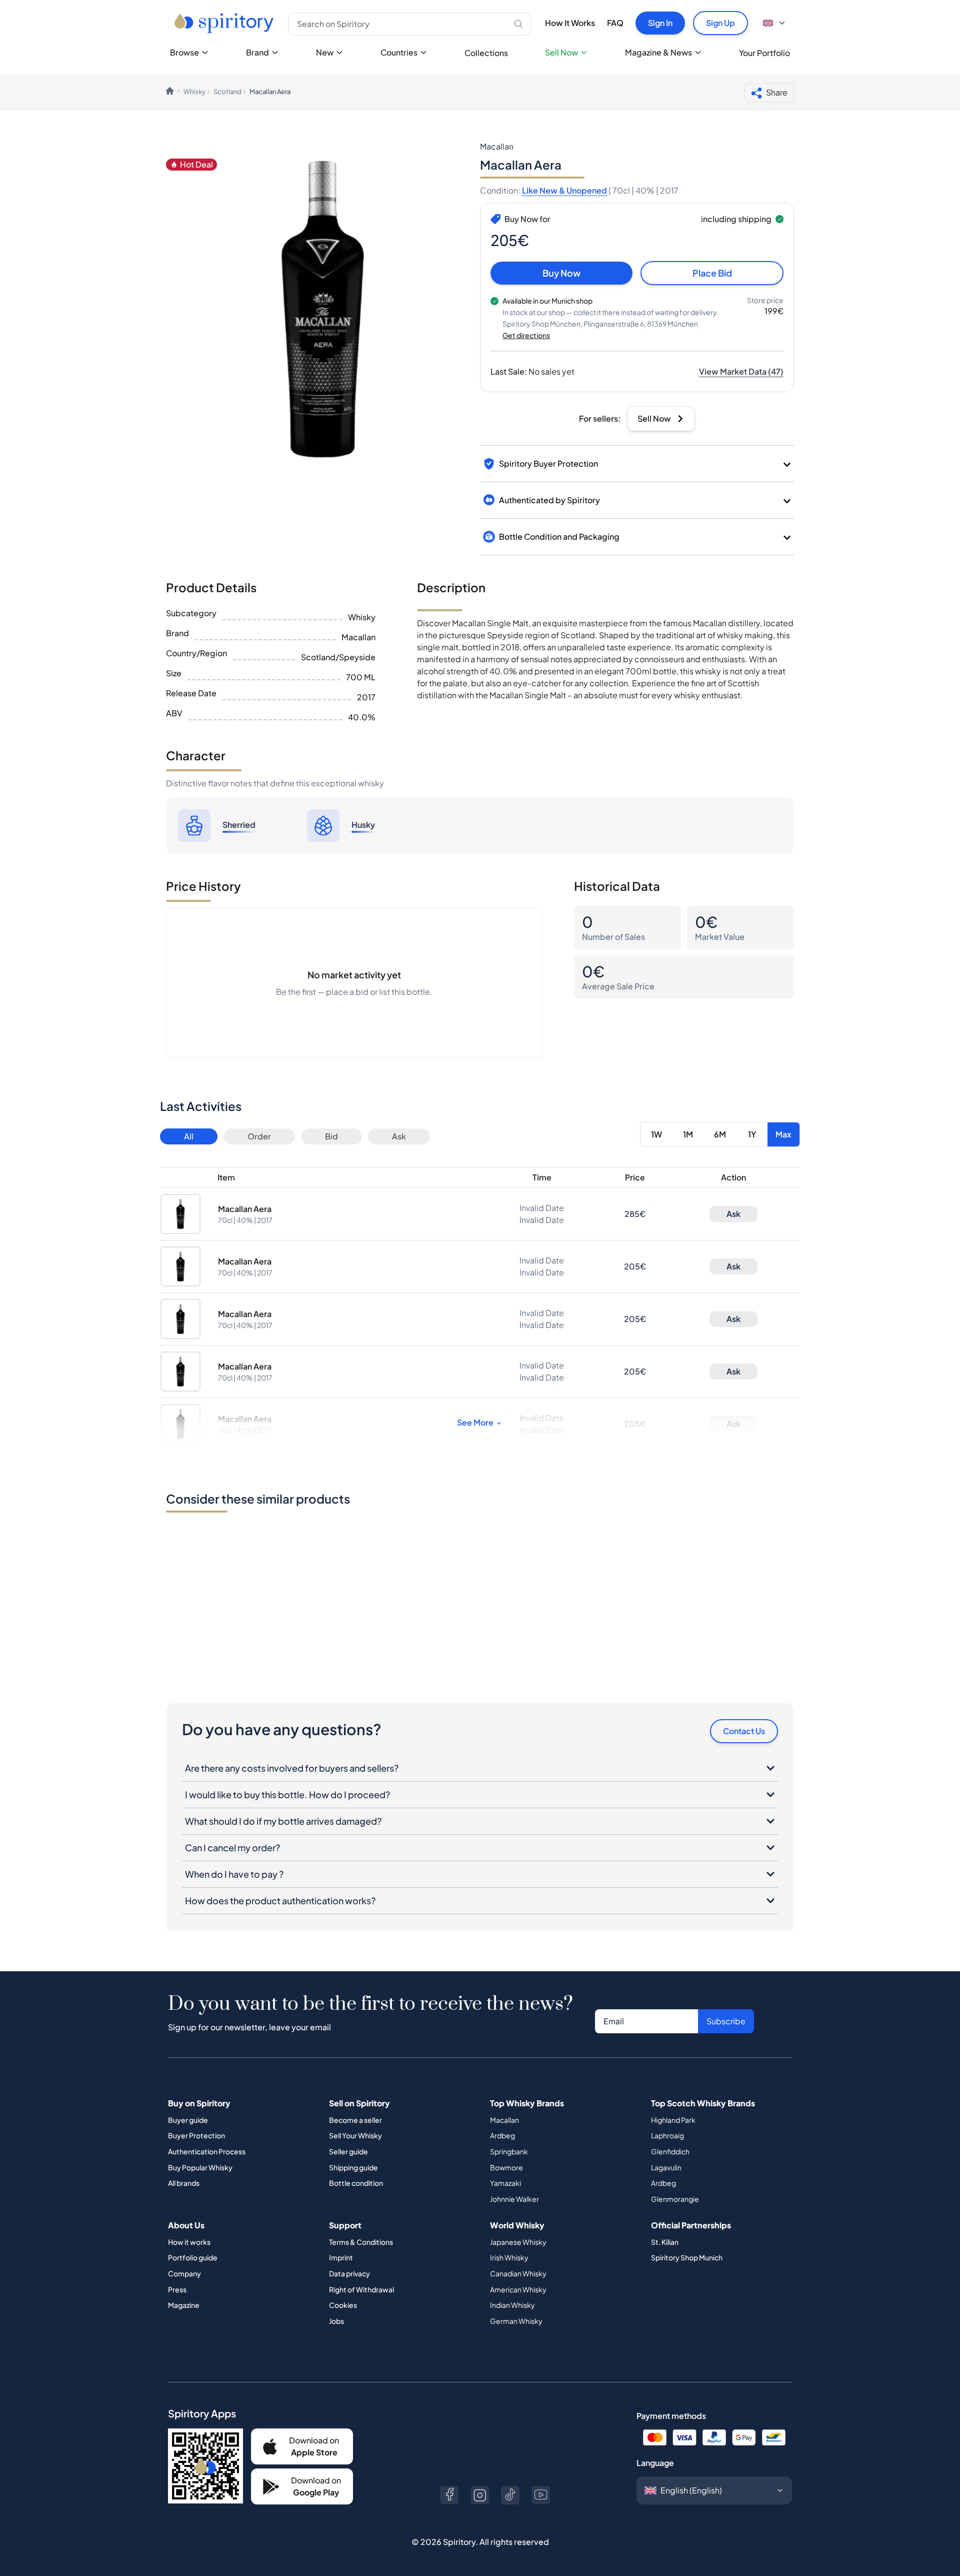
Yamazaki (505, 2183)
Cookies (343, 2305)
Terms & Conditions (361, 2242)
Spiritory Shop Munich (687, 2257)
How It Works (570, 23)
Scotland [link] (227, 92)
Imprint (341, 2257)
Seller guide (348, 2151)
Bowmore (506, 2167)
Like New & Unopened (564, 190)
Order (259, 1136)
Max (783, 1134)
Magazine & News (658, 52)
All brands (184, 2183)
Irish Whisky (509, 2257)
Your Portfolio (764, 53)
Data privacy (349, 2273)
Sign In (660, 23)
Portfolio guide (193, 2257)
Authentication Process (207, 2151)
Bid (331, 1136)
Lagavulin (666, 2167)
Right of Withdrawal (361, 2289)
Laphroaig (667, 2135)
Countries (399, 52)
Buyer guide (188, 2120)
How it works (189, 2242)
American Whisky (518, 2289)
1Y (752, 1134)
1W (656, 1134)
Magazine (184, 2305)
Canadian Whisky (518, 2273)
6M (720, 1134)
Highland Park (673, 2120)
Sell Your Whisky (355, 2135)
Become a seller (355, 2120)
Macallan (504, 2120)
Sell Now (561, 52)
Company (184, 2273)
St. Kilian (665, 2242)
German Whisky (516, 2321)
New (325, 52)
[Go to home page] (225, 23)
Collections (486, 53)
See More (475, 1422)
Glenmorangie (675, 2199)
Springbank (509, 2151)
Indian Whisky (512, 2305)
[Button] (449, 2495)
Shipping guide (353, 2167)
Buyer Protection (196, 2135)
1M (688, 1134)
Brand (257, 52)
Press (177, 2289)
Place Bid (712, 273)
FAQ (615, 23)
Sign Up (720, 23)
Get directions (526, 335)
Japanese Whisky (518, 2242)
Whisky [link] (194, 92)
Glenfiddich (670, 2151)
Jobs (336, 2321)
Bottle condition (356, 2183)
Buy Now (561, 273)
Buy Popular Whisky (200, 2167)
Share (777, 92)
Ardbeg (502, 2135)
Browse (184, 52)
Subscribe (726, 2021)
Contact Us (744, 1731)
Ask (399, 1136)
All (189, 1136)
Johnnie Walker (514, 2199)
